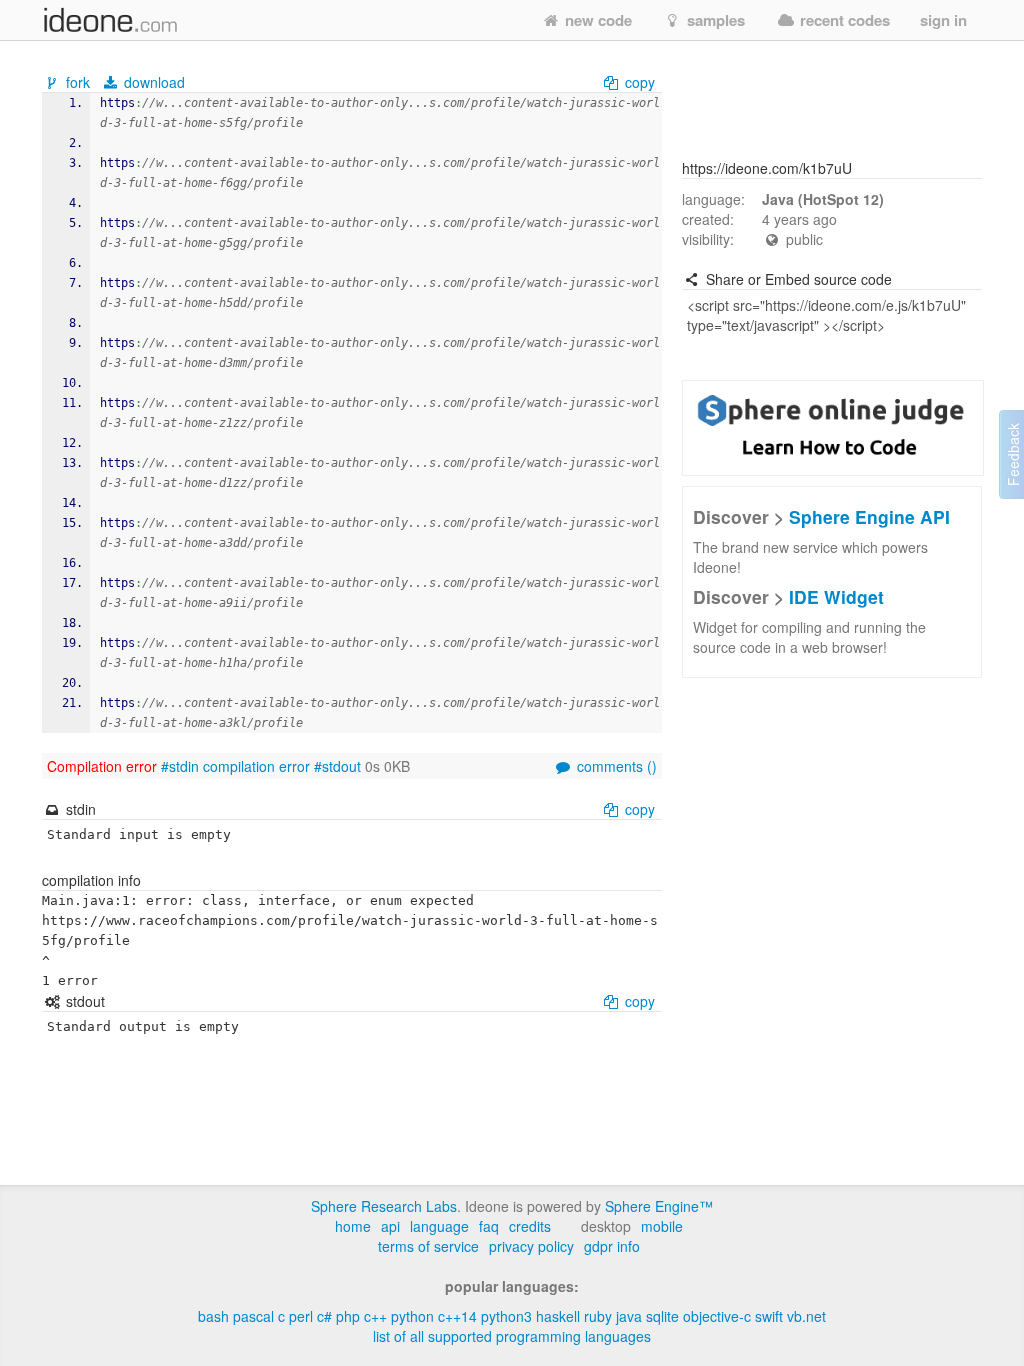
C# (324, 1316)
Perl (301, 1316)
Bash (213, 1316)
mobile (662, 1226)
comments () (615, 766)
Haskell (558, 1316)
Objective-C (717, 1316)
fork (78, 82)
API (390, 1226)
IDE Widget (836, 596)
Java (629, 1316)
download (152, 82)
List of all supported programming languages (512, 1336)
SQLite (662, 1316)
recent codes (843, 20)
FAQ (489, 1226)
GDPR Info (612, 1246)
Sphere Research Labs (384, 1206)
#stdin (180, 766)
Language (439, 1226)
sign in (943, 20)
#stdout (337, 766)
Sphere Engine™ (659, 1206)
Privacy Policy (531, 1246)
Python (412, 1316)
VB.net (806, 1316)
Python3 (506, 1316)
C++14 (457, 1316)
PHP (348, 1316)
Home (353, 1226)
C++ (375, 1316)
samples (714, 20)
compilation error (256, 766)
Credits (530, 1226)
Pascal (253, 1316)
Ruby (598, 1316)
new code (596, 20)
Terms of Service (428, 1246)
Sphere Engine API (869, 516)
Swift (769, 1316)
